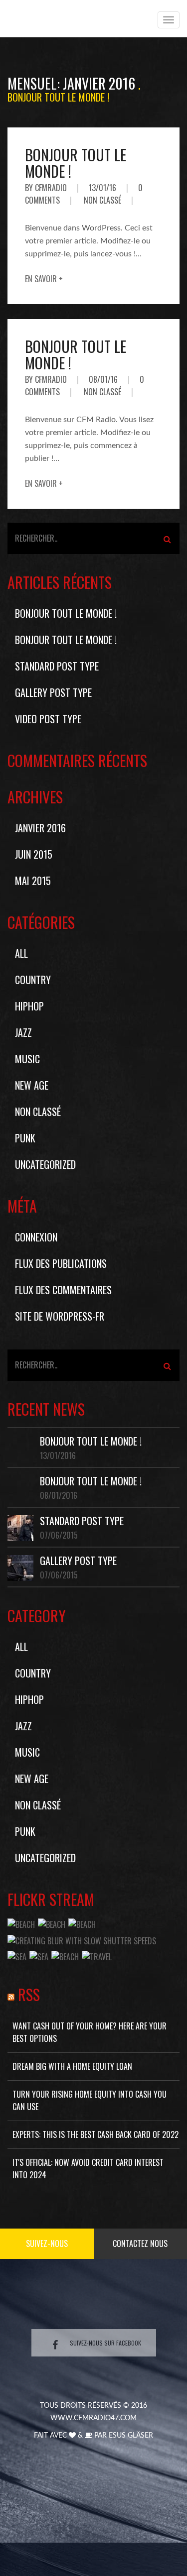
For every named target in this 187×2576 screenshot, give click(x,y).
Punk (25, 1138)
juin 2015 (34, 854)
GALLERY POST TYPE (53, 692)
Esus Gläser (131, 2436)
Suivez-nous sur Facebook (105, 2343)
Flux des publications (61, 1263)
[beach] (21, 1923)
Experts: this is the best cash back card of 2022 (95, 2134)
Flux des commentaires (63, 1290)
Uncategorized (45, 1164)
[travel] (97, 1956)
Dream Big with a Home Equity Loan (72, 2066)
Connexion (36, 1237)
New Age (32, 1085)
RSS (29, 1994)
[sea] (17, 1956)
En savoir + (44, 279)
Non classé (102, 200)
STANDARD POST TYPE (57, 666)
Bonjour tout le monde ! (76, 163)
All (21, 953)
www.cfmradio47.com (93, 2418)
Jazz (23, 1032)
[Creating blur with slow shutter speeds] (82, 1940)
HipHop (29, 1006)
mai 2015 (33, 881)
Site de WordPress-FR (60, 1316)
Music (27, 1059)
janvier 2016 (40, 828)
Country (33, 980)
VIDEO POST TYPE (48, 719)
